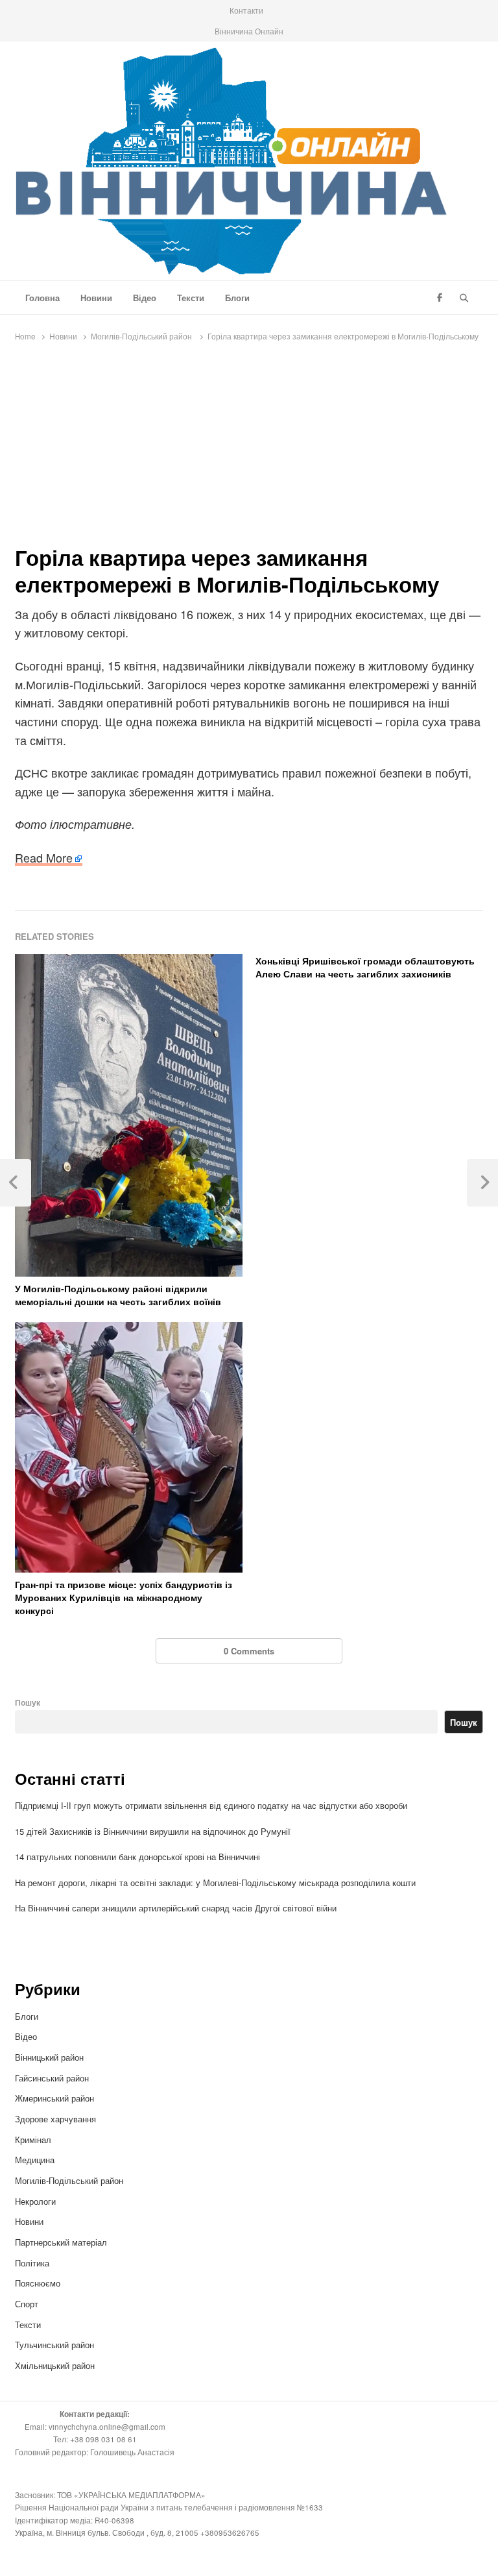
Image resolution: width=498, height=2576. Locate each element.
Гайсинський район (53, 2078)
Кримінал (33, 2140)
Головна (42, 298)
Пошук (28, 1703)
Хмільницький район (56, 2365)
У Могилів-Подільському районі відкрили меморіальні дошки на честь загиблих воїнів (118, 1295)
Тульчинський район (54, 2345)
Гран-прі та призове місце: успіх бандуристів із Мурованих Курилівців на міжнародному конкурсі (124, 1597)
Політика (32, 2263)
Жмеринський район (56, 2098)
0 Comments (249, 1651)
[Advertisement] (249, 447)
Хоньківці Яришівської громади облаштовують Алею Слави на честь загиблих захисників (365, 967)
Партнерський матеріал (61, 2242)
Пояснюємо (38, 2283)
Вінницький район (49, 2057)
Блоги (237, 298)
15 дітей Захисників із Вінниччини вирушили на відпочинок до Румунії (153, 1831)
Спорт (27, 2304)
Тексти (191, 298)
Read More (44, 857)
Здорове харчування (55, 2119)
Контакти (246, 10)
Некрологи (35, 2201)
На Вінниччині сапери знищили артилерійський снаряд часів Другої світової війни (176, 1908)
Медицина (35, 2160)
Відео (145, 298)
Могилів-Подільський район (70, 2180)
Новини (96, 298)
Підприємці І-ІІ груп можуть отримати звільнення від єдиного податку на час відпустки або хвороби (211, 1805)
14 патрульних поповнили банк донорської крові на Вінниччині (137, 1857)
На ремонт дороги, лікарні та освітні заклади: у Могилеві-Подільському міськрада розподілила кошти (215, 1883)
